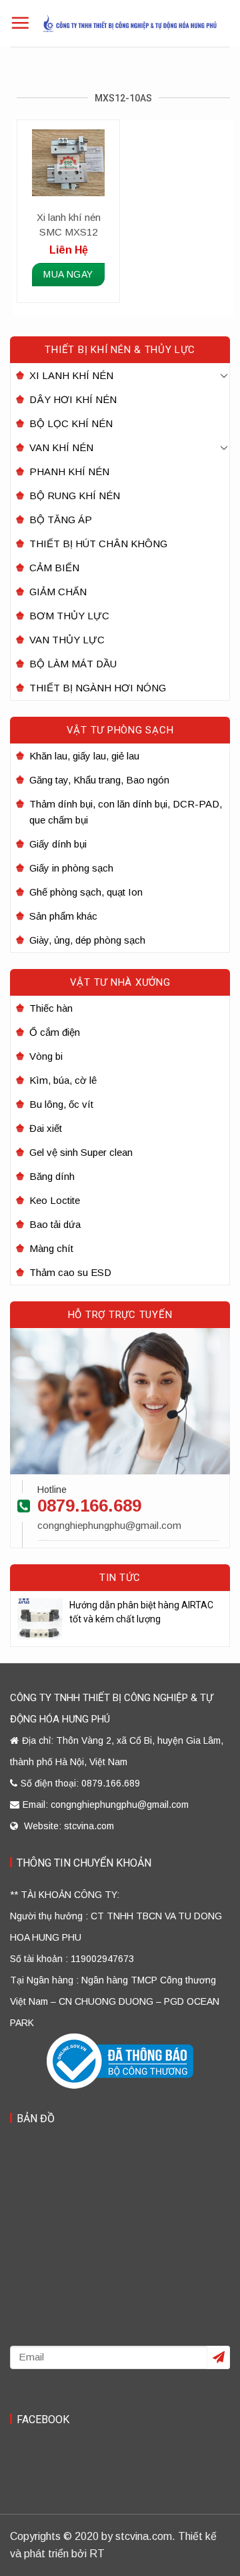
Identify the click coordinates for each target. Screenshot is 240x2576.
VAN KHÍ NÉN (61, 447)
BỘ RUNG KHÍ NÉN (75, 496)
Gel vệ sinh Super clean (81, 1152)
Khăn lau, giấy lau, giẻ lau (84, 756)
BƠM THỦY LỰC (69, 616)
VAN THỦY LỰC (67, 640)
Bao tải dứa (55, 1224)
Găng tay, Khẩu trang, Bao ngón (99, 780)
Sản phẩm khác (63, 916)
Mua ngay (68, 274)
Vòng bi (46, 1056)
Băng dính (52, 1176)
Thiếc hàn (51, 1008)
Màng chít (51, 1248)
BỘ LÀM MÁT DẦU (73, 664)
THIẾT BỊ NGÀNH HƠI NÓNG (98, 688)
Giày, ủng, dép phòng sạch (87, 940)
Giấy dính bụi (58, 844)
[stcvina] (130, 23)
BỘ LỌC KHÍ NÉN (71, 423)
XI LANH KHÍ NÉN (71, 375)
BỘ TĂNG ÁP (61, 520)
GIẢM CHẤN (58, 592)
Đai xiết (46, 1128)
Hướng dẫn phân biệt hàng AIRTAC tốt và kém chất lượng (141, 1612)
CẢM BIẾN (54, 568)
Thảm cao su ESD (70, 1272)
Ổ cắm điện (55, 1032)
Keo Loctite (55, 1200)
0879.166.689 (89, 1506)
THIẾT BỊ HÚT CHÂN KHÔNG (98, 544)
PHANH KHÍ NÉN (69, 471)
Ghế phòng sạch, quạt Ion (86, 892)
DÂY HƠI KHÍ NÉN (73, 399)
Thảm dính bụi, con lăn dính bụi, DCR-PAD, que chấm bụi (126, 812)
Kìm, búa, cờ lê (63, 1080)
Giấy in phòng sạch (71, 868)
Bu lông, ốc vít (61, 1104)
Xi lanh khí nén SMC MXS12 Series (69, 226)
